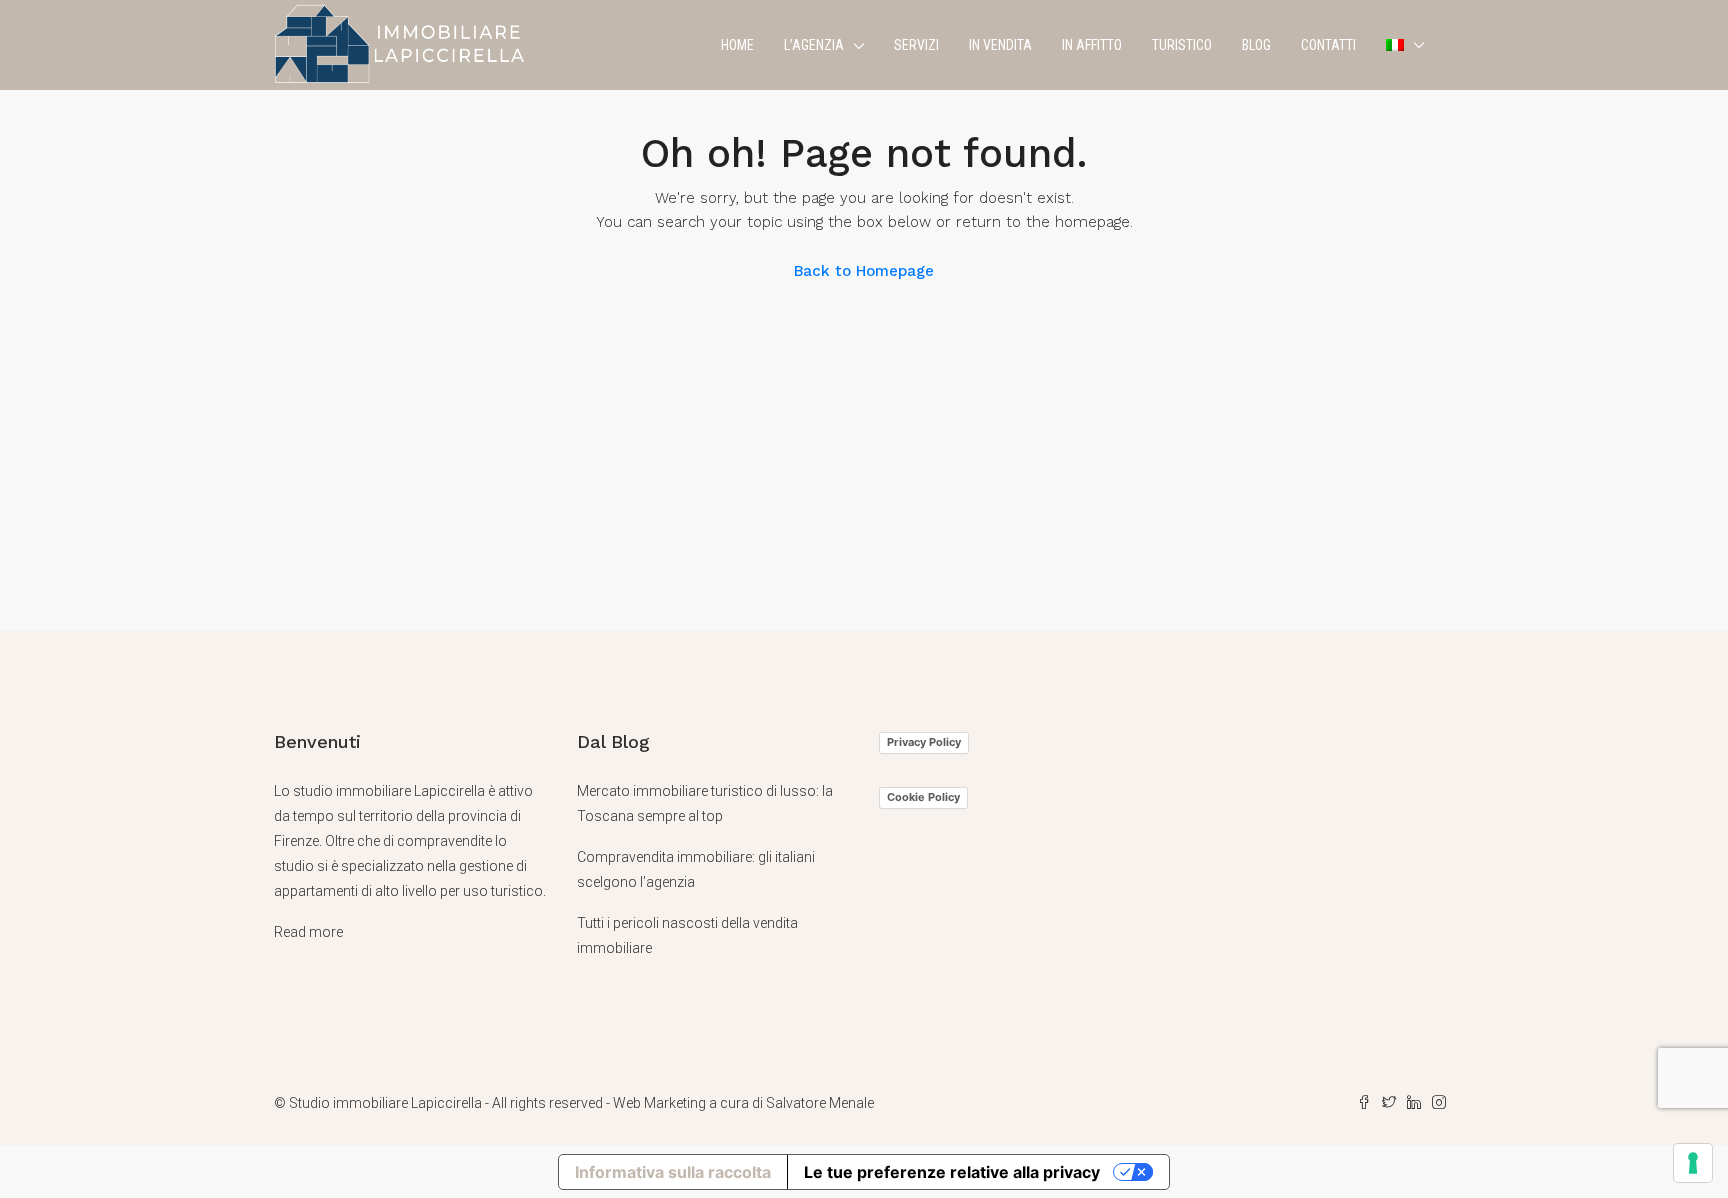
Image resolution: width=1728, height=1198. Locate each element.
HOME (737, 45)
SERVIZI (916, 45)
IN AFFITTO (1092, 45)
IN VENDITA (1000, 45)
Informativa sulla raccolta (673, 1172)
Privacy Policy (924, 742)
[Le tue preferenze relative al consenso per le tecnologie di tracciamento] (1693, 1163)
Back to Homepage (864, 271)
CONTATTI (1328, 45)
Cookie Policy (923, 797)
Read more (308, 932)
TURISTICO (1182, 45)
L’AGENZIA (814, 45)
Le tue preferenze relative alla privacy (952, 1172)
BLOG (1256, 45)
